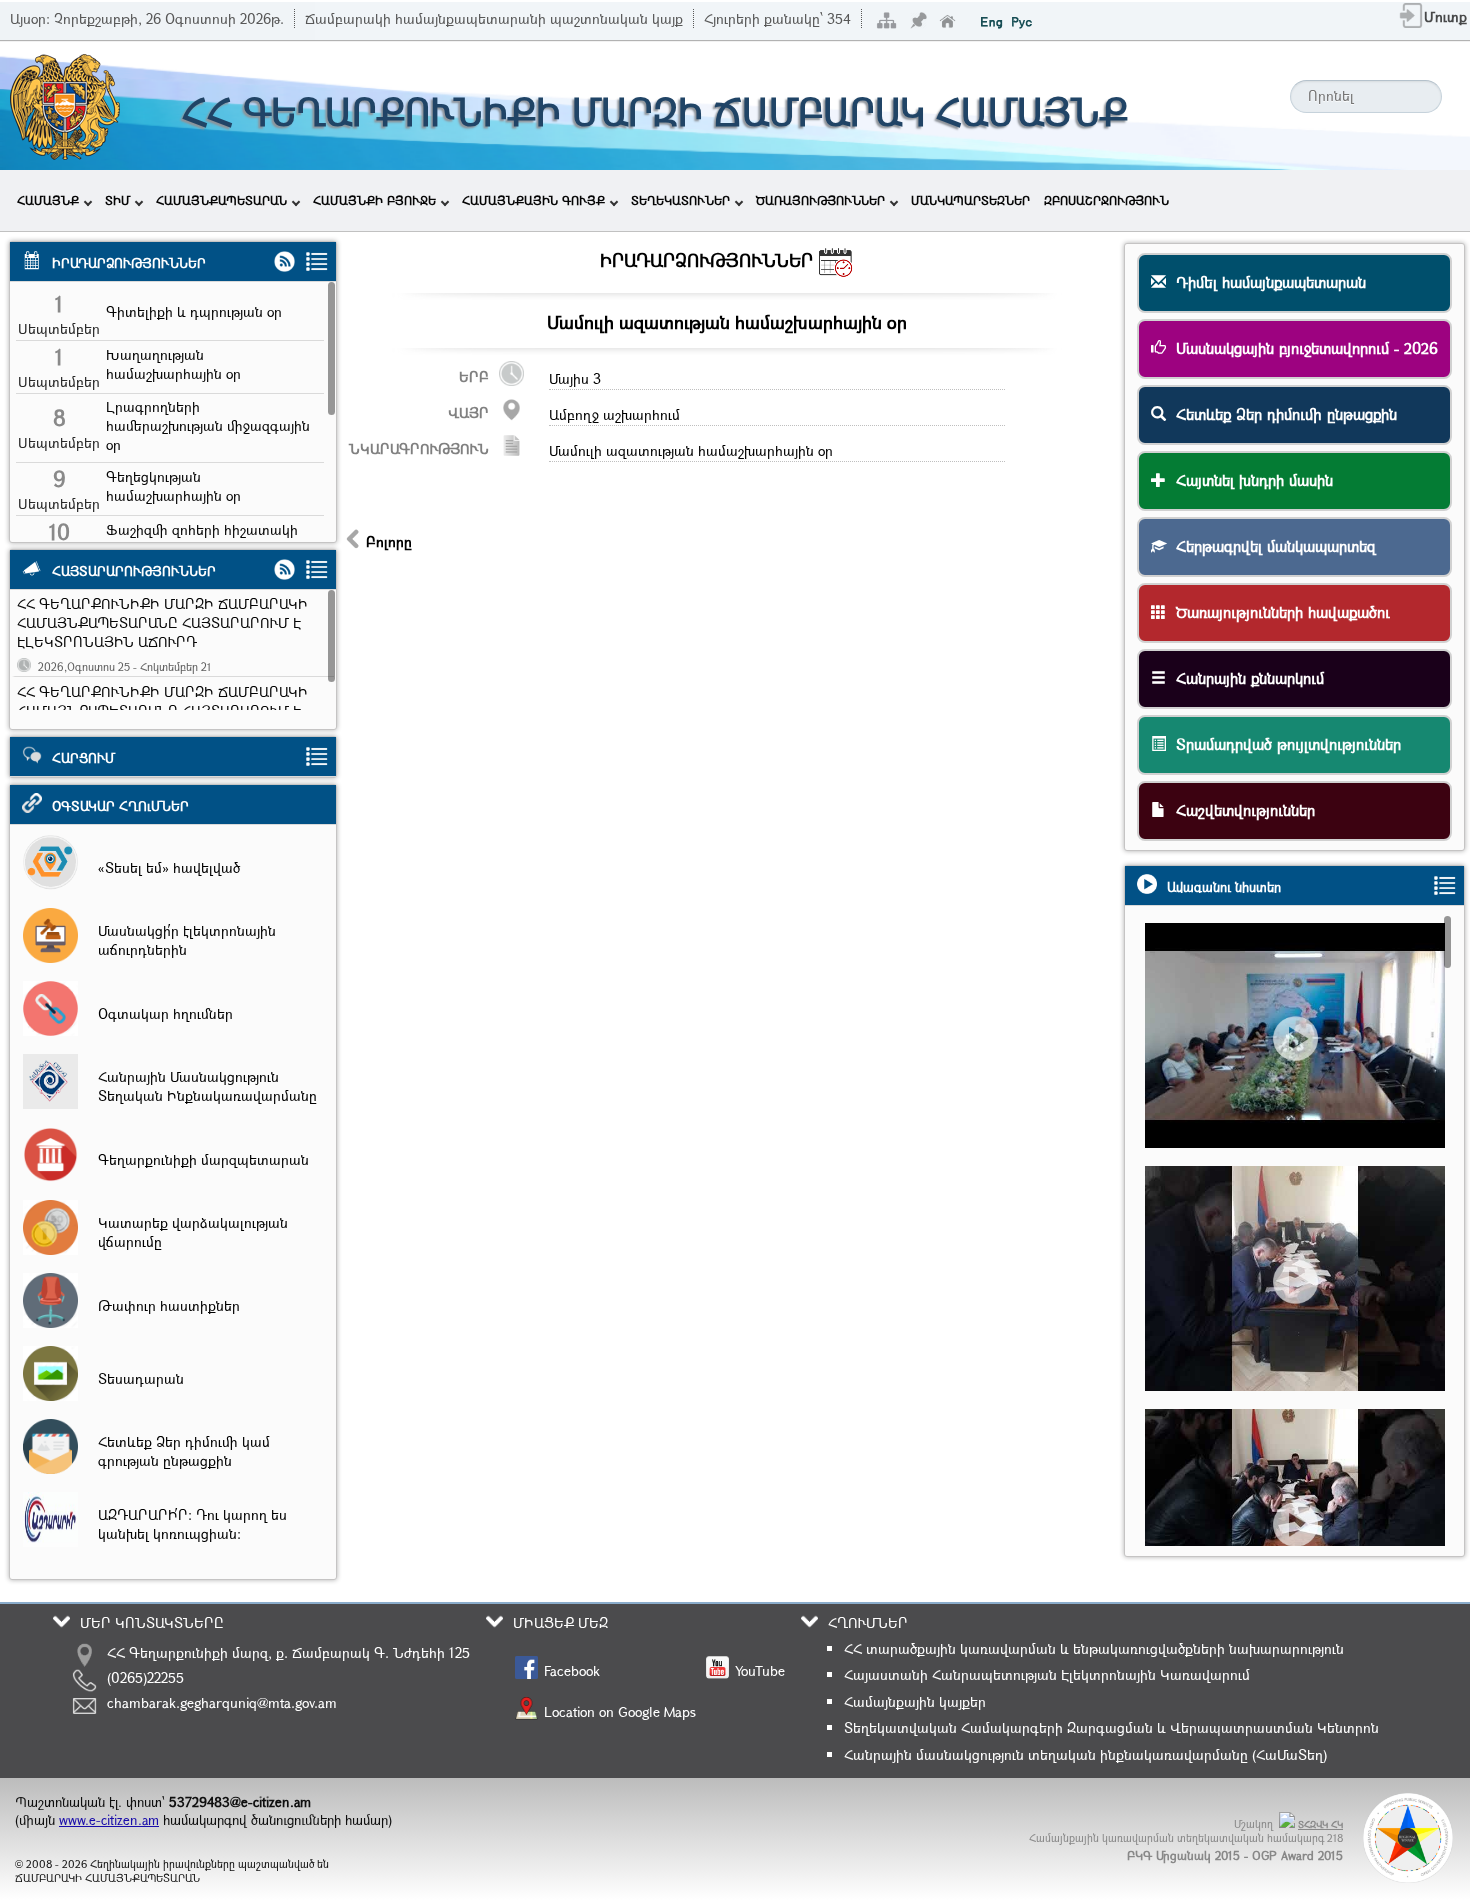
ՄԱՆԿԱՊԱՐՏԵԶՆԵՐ (970, 200)
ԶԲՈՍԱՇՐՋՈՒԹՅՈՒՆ (1106, 200)
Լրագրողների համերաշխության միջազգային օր (208, 425)
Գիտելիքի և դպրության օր (194, 311)
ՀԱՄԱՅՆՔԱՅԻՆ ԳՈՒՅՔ (533, 200)
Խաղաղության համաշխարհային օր (173, 364)
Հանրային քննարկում (1245, 678)
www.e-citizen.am (109, 1820)
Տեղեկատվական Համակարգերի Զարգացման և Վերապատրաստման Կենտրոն (1111, 1727)
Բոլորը (389, 541)
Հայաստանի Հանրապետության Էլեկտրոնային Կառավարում (1047, 1674)
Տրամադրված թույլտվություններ (1283, 744)
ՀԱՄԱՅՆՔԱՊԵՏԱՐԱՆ (221, 200)
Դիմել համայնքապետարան (1266, 282)
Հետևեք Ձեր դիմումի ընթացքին (1281, 414)
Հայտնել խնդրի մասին (1249, 480)
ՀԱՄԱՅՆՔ (48, 200)
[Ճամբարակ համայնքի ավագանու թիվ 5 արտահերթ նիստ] (1303, 1072)
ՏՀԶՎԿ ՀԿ (1320, 1824)
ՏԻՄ (117, 200)
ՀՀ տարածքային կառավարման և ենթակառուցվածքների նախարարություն (1094, 1648)
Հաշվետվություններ (1240, 810)
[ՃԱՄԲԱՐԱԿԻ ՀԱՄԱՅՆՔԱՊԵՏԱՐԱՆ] (63, 157)
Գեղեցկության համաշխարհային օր (173, 486)
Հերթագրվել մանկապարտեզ (1271, 546)
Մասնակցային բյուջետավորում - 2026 (1302, 348)
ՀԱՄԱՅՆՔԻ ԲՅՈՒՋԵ (374, 200)
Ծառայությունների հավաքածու (1278, 612)
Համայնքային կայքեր (915, 1701)
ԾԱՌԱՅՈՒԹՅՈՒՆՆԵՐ (820, 200)
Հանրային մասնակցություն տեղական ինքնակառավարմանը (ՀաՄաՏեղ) (1085, 1754)
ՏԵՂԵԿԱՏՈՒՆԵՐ (680, 200)
